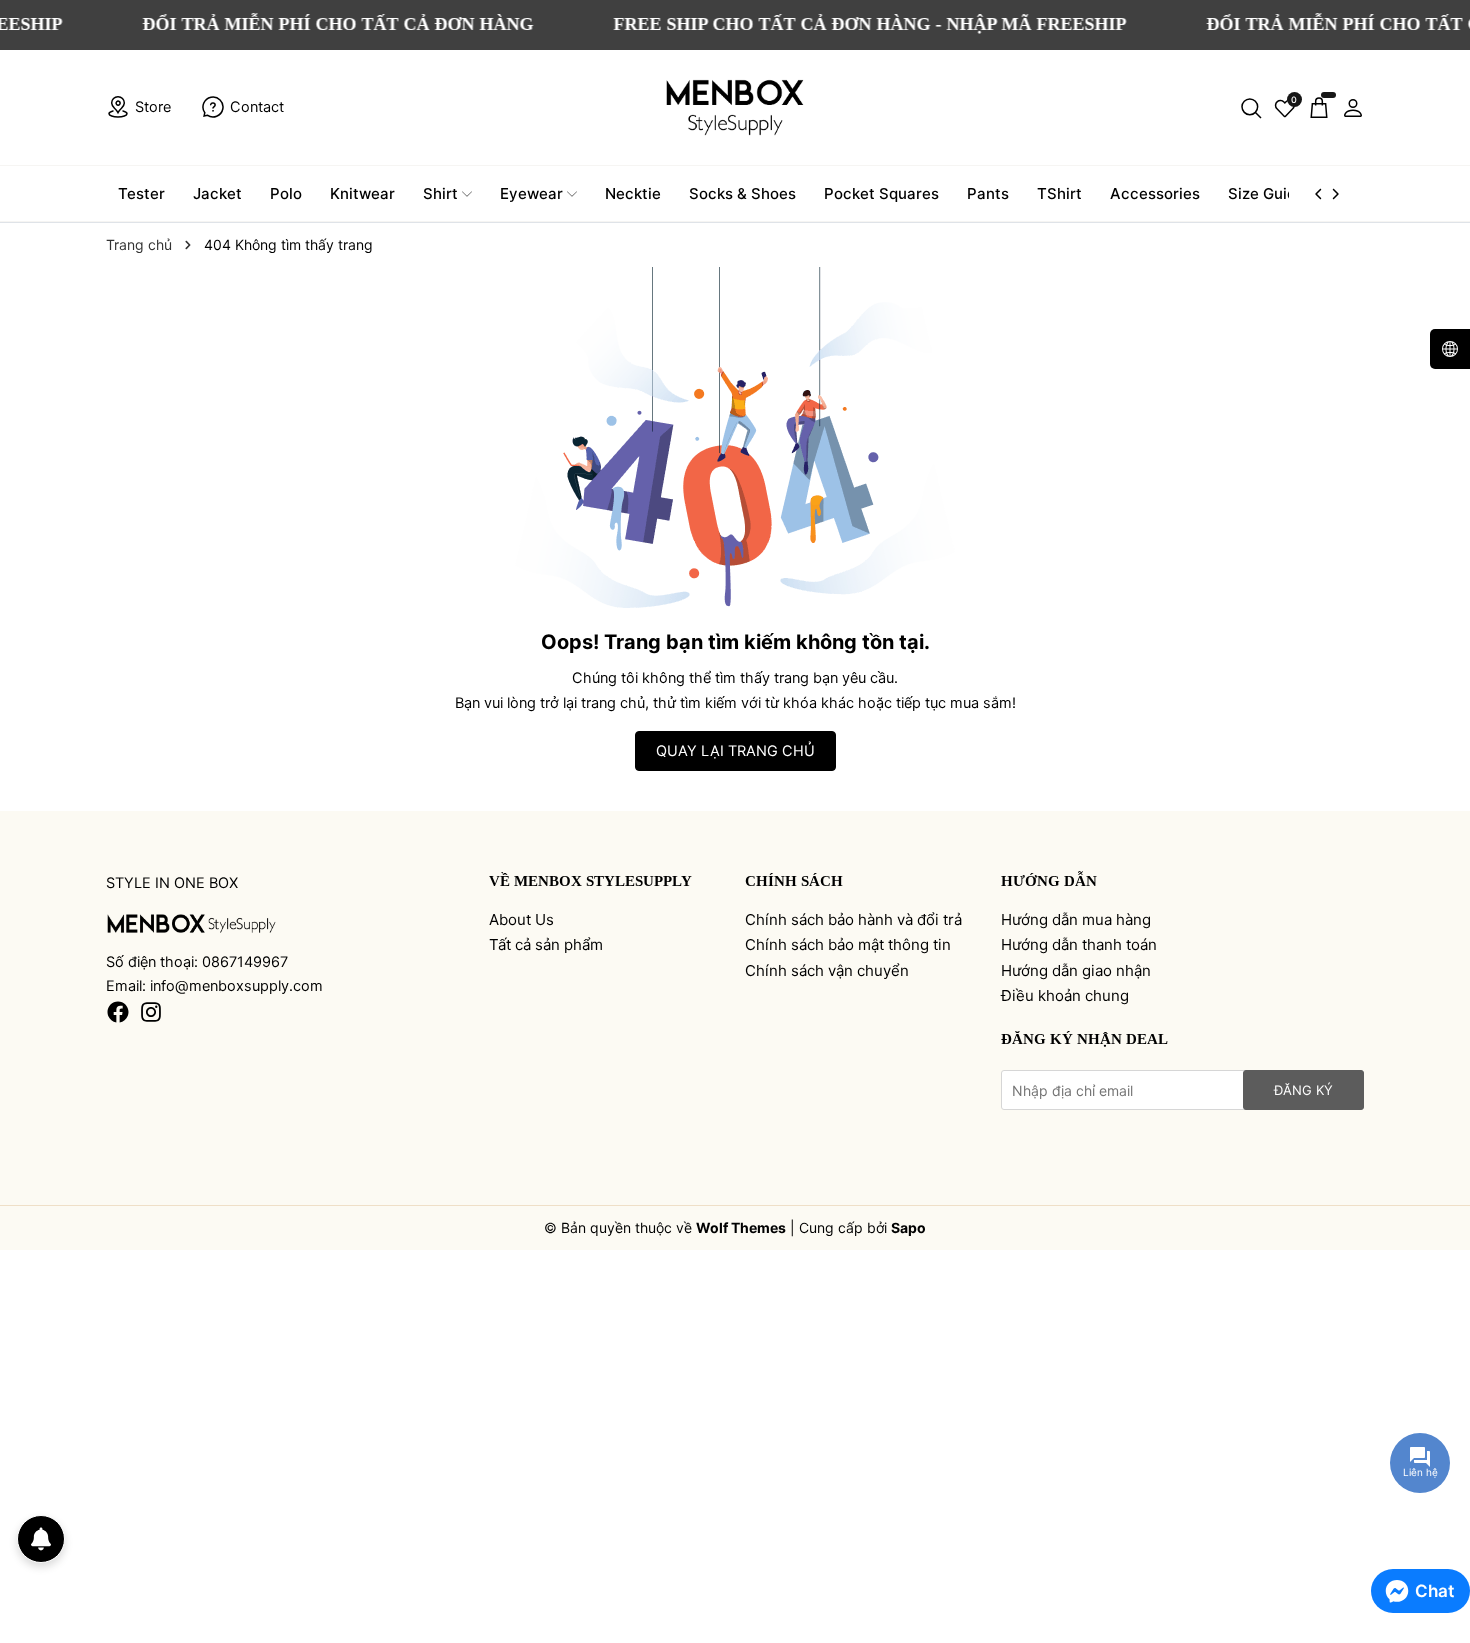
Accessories (1155, 193)
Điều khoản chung (1065, 995)
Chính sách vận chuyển (827, 970)
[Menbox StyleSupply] (191, 922)
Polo (286, 193)
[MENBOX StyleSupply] (735, 107)
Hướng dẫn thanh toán (1079, 944)
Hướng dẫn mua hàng (1076, 919)
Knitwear (362, 193)
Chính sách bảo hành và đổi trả (853, 919)
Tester (141, 193)
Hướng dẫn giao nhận (1076, 970)
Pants (988, 193)
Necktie (633, 193)
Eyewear (531, 193)
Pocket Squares (881, 193)
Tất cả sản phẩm (546, 944)
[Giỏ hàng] (1319, 107)
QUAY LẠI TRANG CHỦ (735, 751)
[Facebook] (118, 1011)
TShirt (1059, 193)
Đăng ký (1303, 1090)
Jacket (217, 193)
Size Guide (1266, 193)
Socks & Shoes (742, 193)
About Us (521, 919)
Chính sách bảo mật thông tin (848, 944)
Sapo (908, 1227)
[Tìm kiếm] (1251, 107)
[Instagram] (151, 1011)
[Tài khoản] (1353, 107)
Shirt (440, 193)
